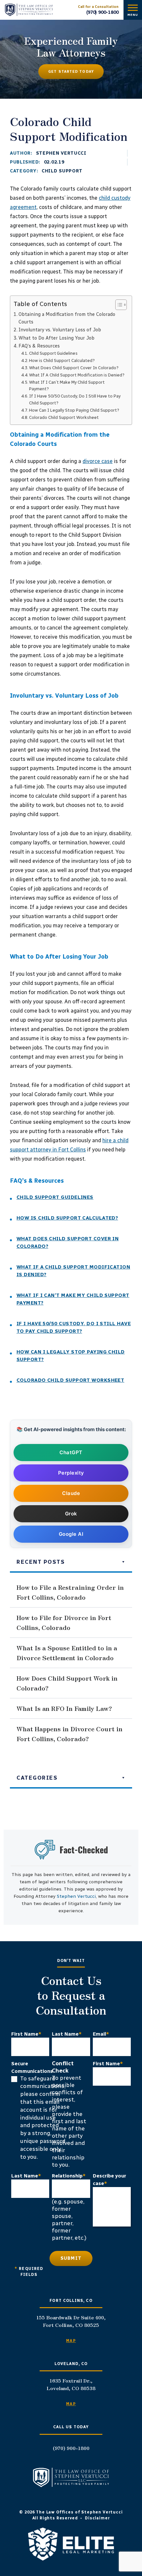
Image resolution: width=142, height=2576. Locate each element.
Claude (71, 1493)
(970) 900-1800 (102, 12)
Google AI (71, 1534)
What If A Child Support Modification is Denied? (77, 375)
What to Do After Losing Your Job (56, 338)
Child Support (62, 171)
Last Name (67, 2034)
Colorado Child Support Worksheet (64, 417)
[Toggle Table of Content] (118, 305)
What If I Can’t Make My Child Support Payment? (67, 386)
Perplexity (71, 1473)
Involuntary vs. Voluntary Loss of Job (60, 330)
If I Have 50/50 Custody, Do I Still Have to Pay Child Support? (75, 399)
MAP (71, 2341)
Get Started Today (71, 72)
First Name (26, 2034)
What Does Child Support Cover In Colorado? (74, 368)
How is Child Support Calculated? (62, 361)
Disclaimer (97, 2518)
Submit (71, 2258)
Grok (71, 1514)
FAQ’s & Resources (39, 346)
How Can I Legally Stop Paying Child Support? (74, 410)
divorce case (98, 461)
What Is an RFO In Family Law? (64, 1708)
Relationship (69, 2176)
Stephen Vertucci (61, 153)
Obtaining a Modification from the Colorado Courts (67, 318)
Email (101, 2034)
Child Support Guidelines (53, 353)
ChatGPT (71, 1452)
